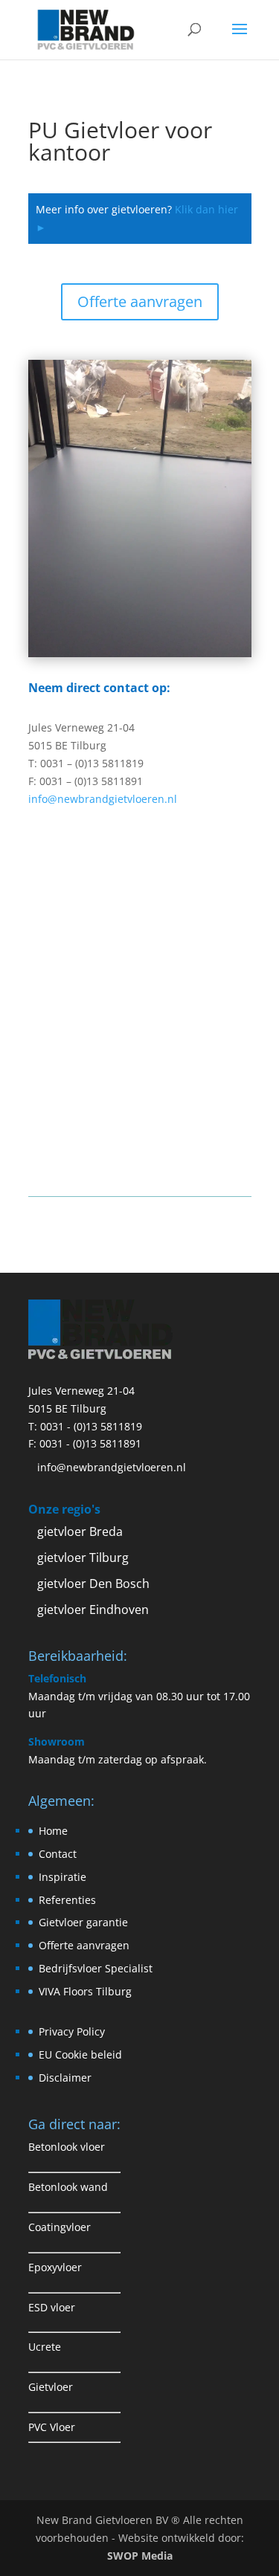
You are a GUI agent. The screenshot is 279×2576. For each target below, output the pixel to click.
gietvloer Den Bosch (93, 1584)
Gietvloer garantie (83, 1922)
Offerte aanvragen (140, 301)
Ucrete (45, 2347)
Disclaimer (65, 2078)
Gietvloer (51, 2387)
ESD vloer (52, 2307)
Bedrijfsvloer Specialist (96, 1968)
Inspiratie (62, 1877)
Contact (58, 1854)
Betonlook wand (68, 2187)
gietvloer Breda (80, 1531)
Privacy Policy (72, 2031)
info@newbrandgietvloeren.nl (103, 799)
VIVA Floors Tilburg (85, 1991)
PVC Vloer (52, 2427)
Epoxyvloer (55, 2267)
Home (53, 1831)
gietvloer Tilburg (83, 1557)
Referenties (67, 1900)
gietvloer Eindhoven (93, 1610)
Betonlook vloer (67, 2147)
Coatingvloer (60, 2227)
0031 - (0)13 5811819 (91, 1426)
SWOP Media (140, 2556)
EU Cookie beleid (80, 2054)
